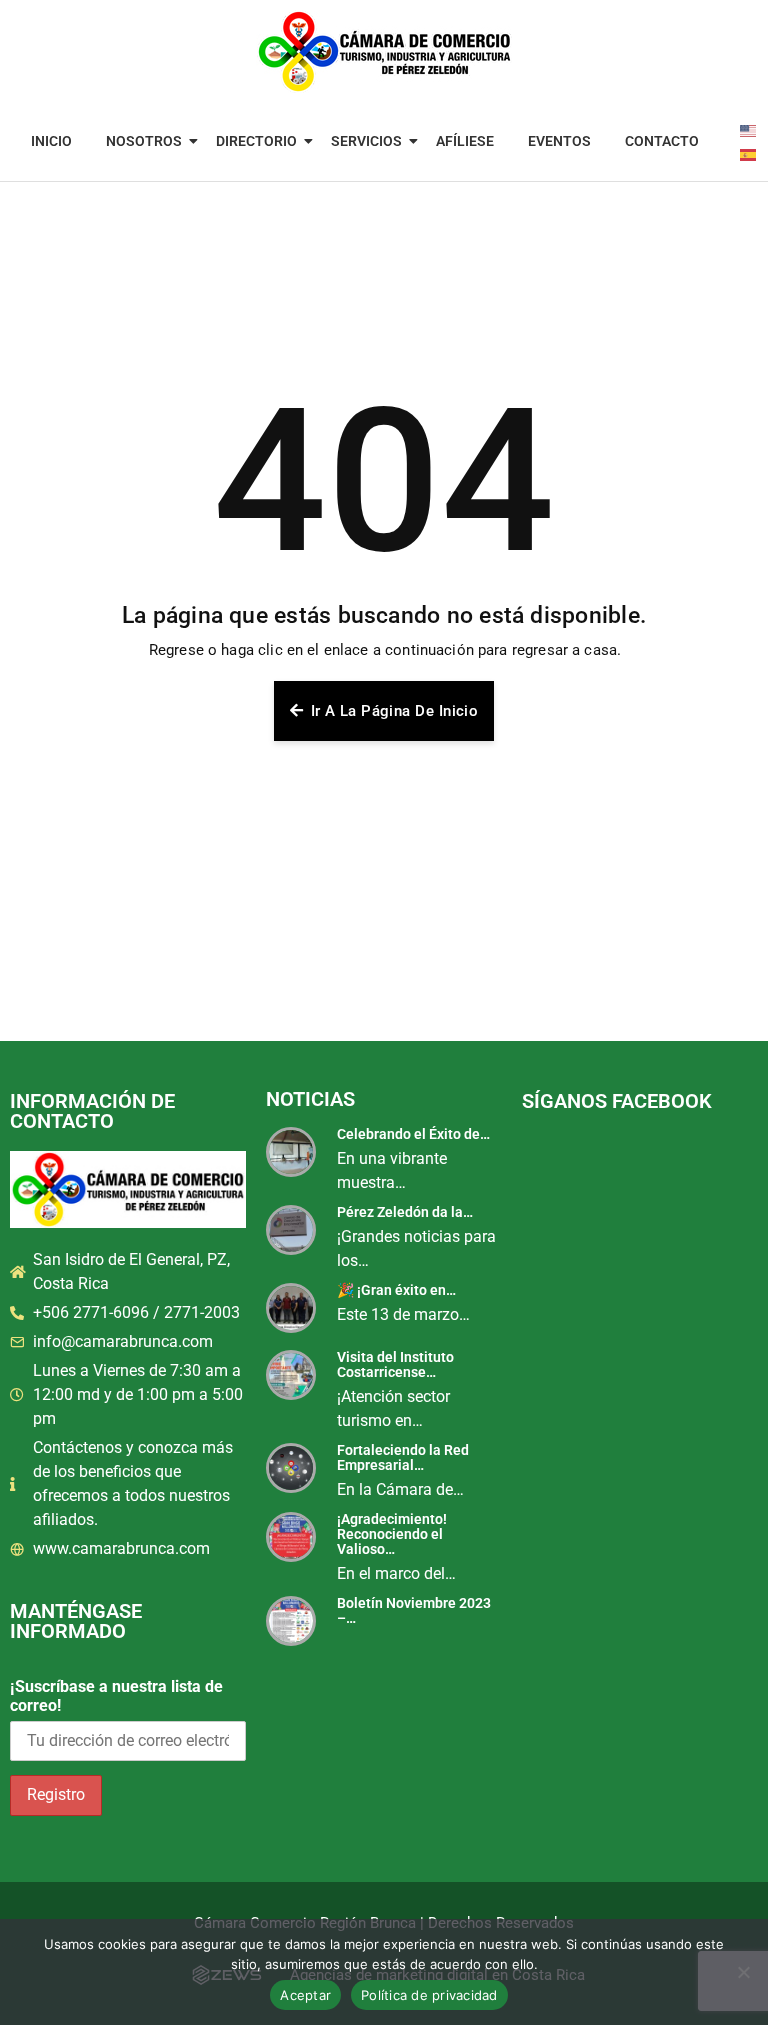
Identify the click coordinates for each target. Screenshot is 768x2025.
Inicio (51, 141)
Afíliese (465, 141)
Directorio (256, 141)
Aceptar (305, 1995)
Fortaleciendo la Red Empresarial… (403, 1457)
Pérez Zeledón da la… (405, 1212)
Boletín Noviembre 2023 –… (414, 1610)
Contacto (662, 141)
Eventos (559, 141)
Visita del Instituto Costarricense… (395, 1364)
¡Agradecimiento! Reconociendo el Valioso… (392, 1534)
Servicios (366, 141)
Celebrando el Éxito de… (413, 1134)
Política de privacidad (429, 1995)
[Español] (749, 153)
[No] (743, 1972)
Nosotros (144, 141)
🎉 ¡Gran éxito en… (396, 1290)
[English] (749, 129)
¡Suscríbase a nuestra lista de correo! (116, 1696)
